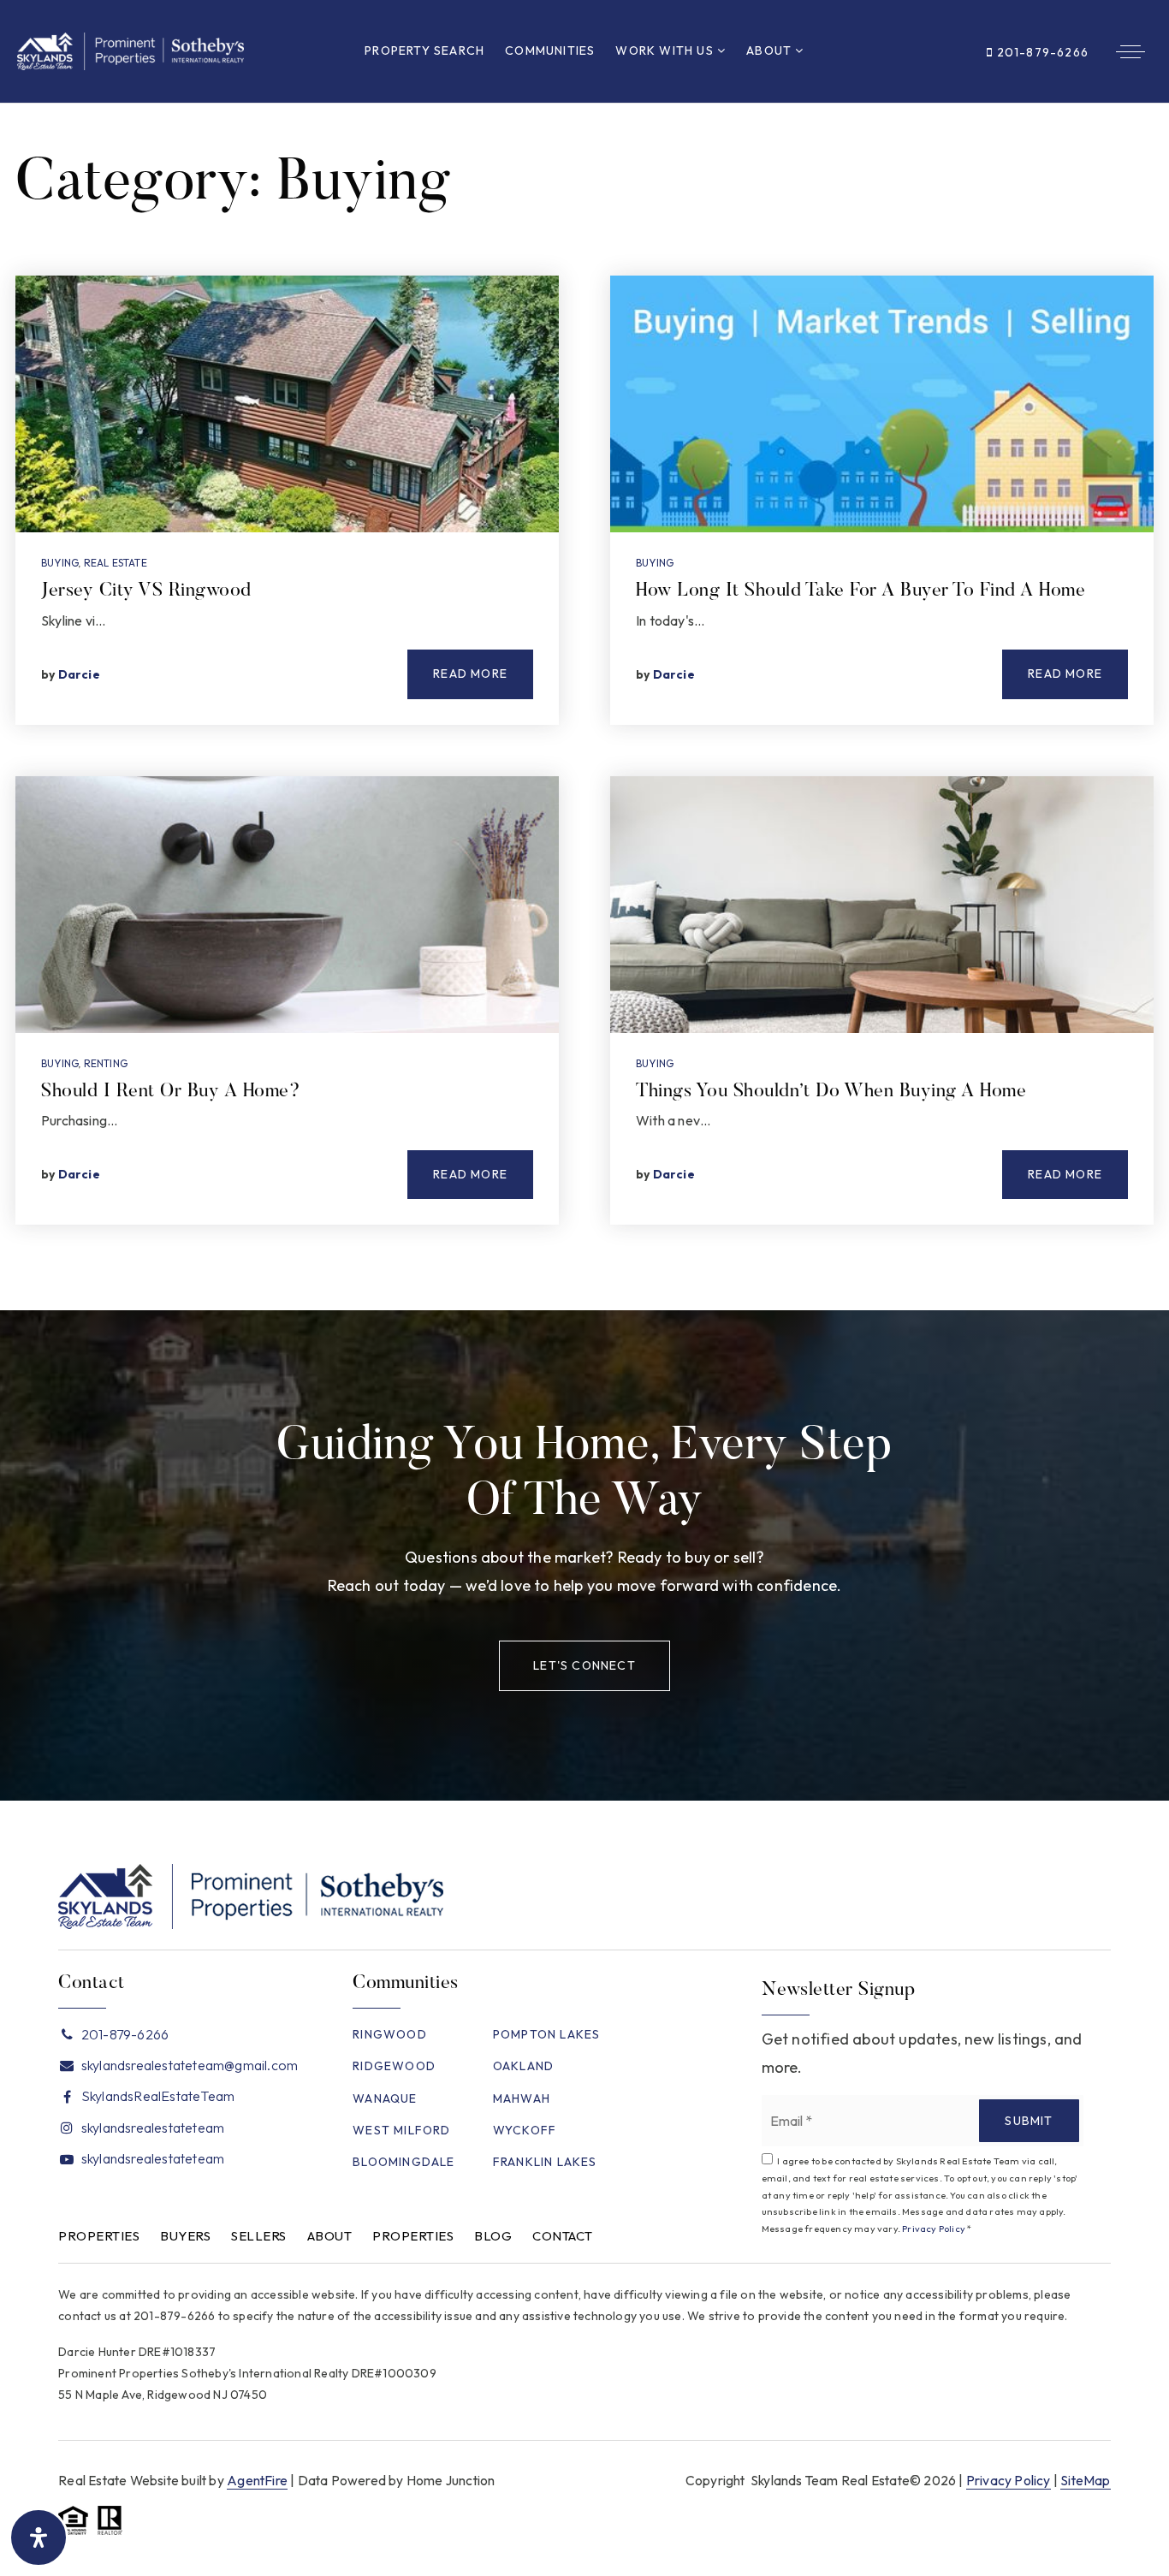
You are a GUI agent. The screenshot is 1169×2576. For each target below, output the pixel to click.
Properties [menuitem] (99, 2236)
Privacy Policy (934, 2229)
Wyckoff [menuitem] (525, 2130)
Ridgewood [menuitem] (394, 2066)
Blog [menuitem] (493, 2236)
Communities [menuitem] (550, 50)
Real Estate (116, 563)
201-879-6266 (1041, 52)
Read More (470, 674)
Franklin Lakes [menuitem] (545, 2162)
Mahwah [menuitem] (522, 2098)
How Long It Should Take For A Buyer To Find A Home (860, 591)
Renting (106, 1063)
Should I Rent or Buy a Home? (171, 1092)
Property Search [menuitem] (424, 50)
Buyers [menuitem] (185, 2236)
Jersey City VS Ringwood (146, 591)
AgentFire (257, 2480)
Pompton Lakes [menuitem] (547, 2034)
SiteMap (1085, 2480)
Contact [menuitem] (563, 2236)
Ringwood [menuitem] (390, 2034)
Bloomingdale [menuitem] (404, 2162)
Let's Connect (584, 1665)
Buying (59, 563)
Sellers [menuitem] (259, 2236)
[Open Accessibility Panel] (39, 2537)
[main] (584, 707)
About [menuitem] (771, 50)
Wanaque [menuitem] (385, 2098)
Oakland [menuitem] (523, 2066)
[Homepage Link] (131, 49)
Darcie (79, 674)
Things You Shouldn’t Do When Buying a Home (831, 1092)
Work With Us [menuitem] (666, 50)
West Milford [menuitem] (401, 2130)
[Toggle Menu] (1130, 51)
